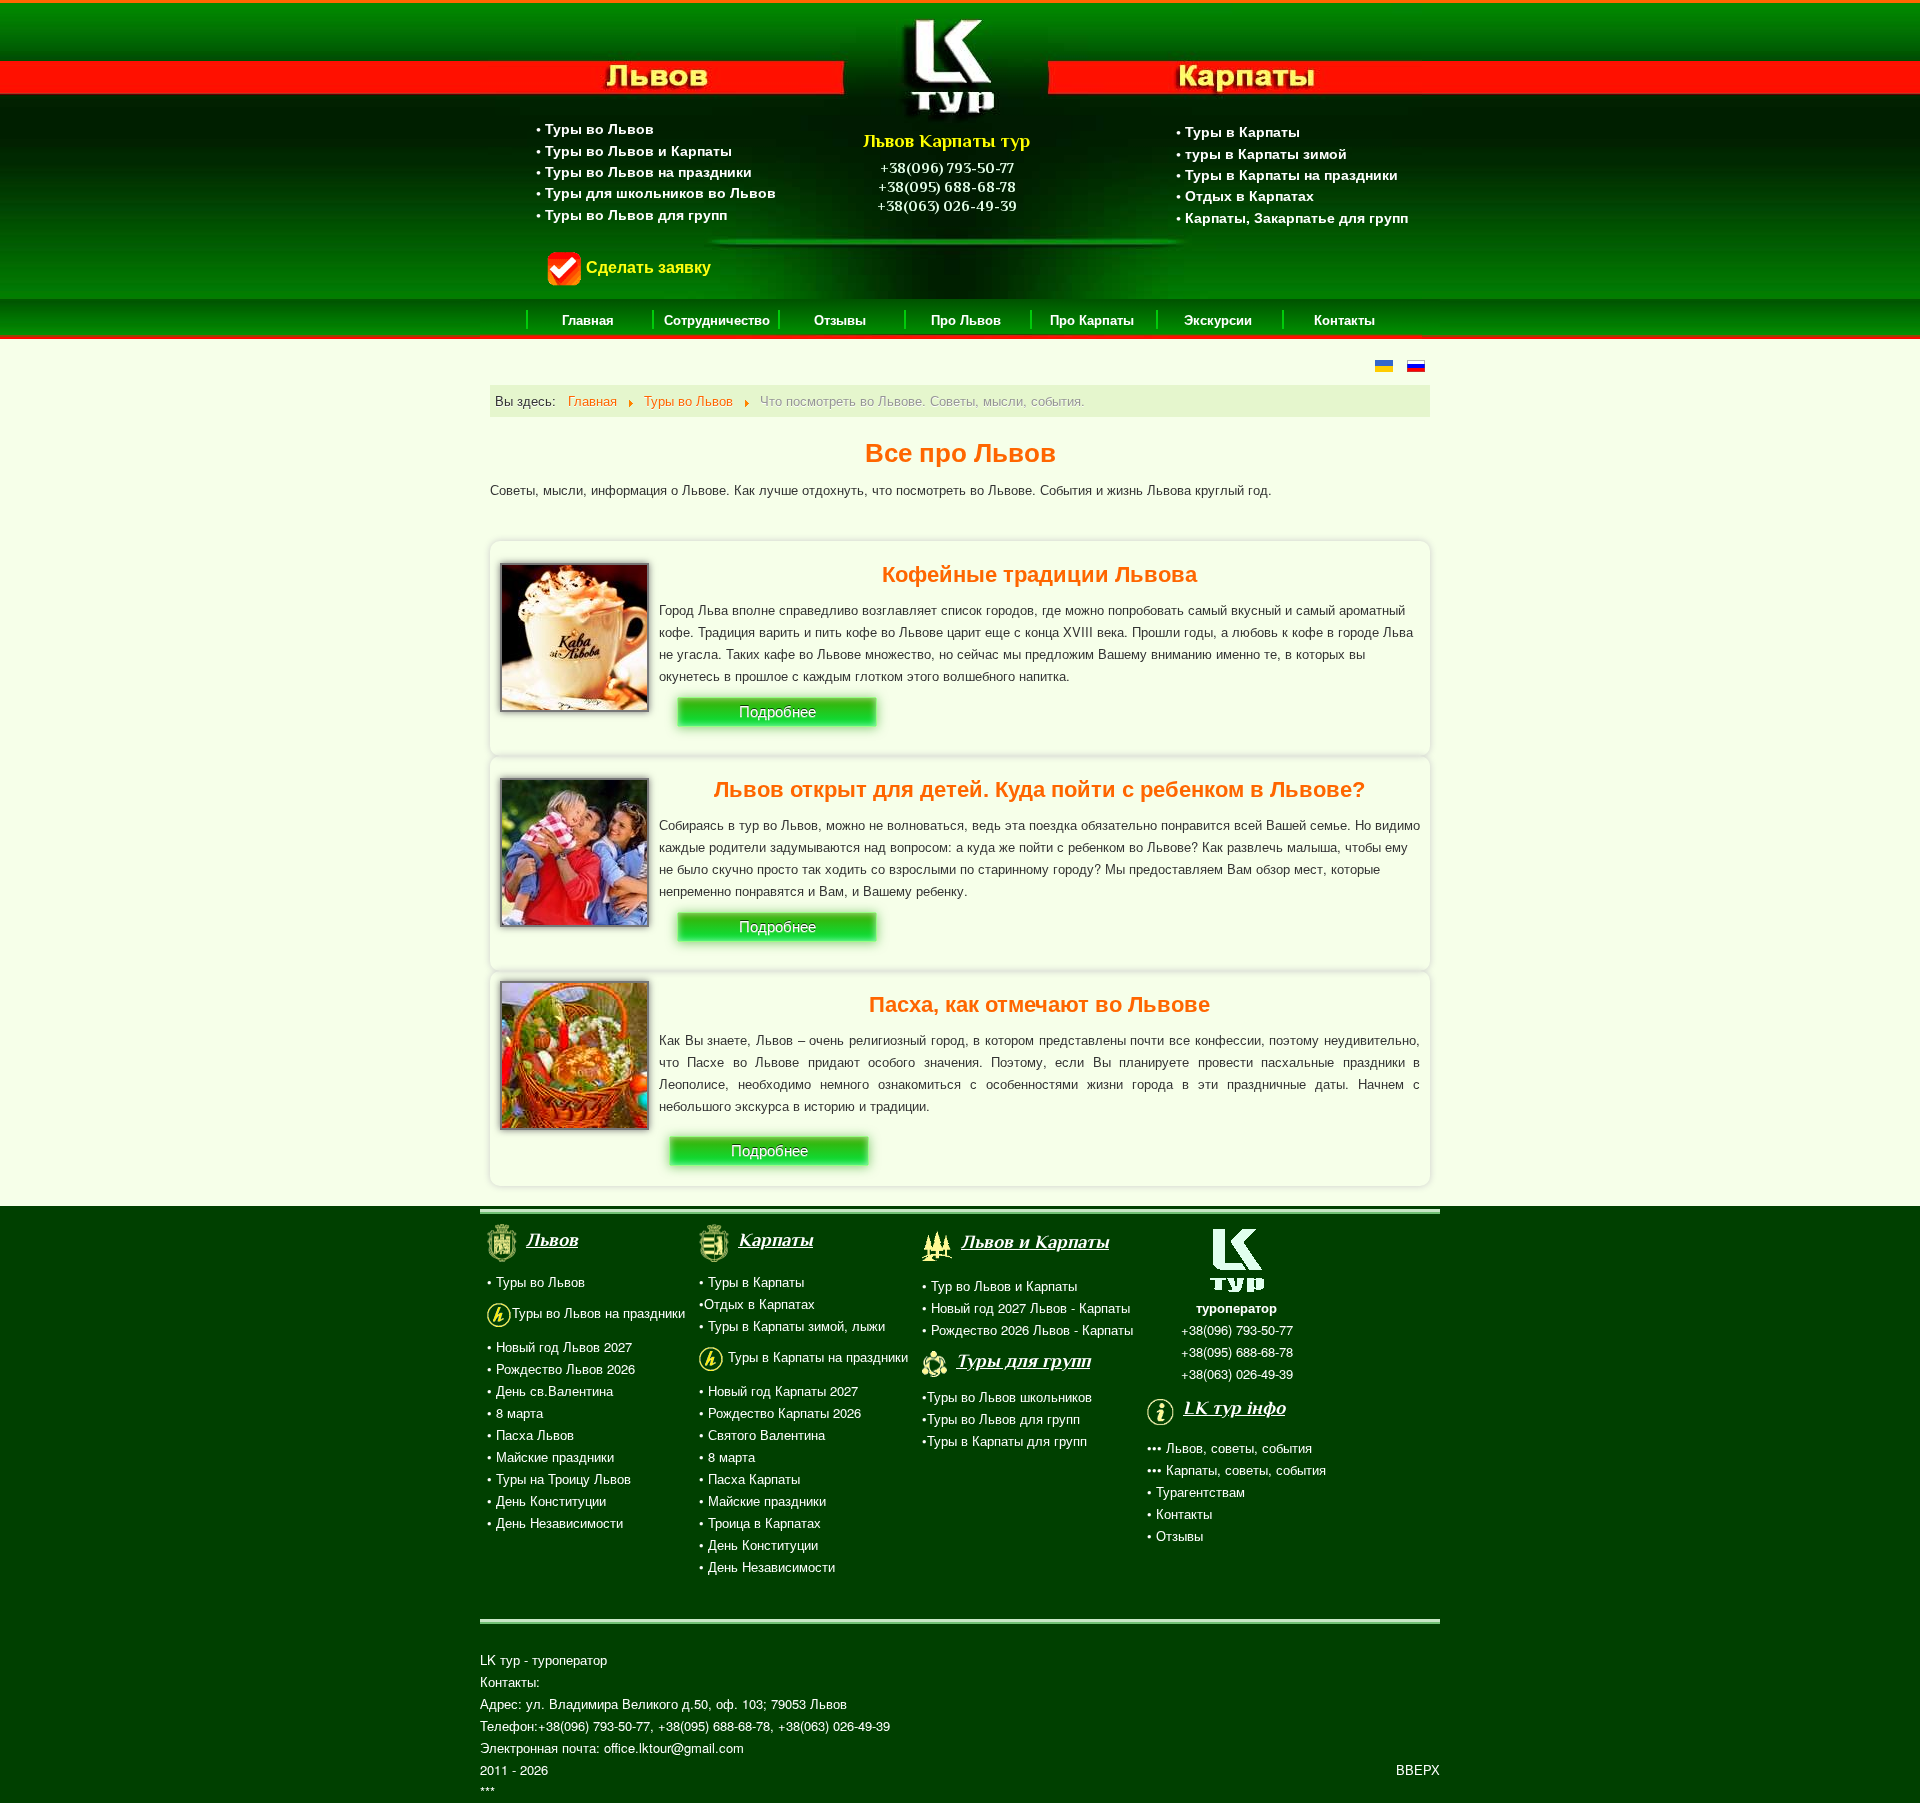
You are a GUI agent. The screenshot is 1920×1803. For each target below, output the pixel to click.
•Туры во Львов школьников (1007, 1396)
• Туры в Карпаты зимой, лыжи (792, 1325)
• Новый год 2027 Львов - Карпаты (1026, 1307)
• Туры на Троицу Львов (559, 1478)
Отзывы (840, 319)
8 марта (729, 1456)
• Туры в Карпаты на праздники (1287, 174)
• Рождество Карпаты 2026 (780, 1412)
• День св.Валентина (550, 1390)
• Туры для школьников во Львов (656, 192)
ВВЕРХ (1418, 1769)
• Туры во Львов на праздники (644, 171)
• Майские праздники (550, 1456)
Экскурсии (1218, 319)
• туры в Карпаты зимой (1261, 153)
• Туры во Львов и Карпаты (634, 150)
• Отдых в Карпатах (1245, 195)
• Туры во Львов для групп (631, 214)
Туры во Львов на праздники (598, 1312)
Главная (588, 319)
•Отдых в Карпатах (757, 1303)
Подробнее (777, 711)
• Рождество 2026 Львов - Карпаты (1027, 1329)
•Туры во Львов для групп (1001, 1418)
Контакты (1344, 319)
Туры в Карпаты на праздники (816, 1356)
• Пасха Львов (530, 1434)
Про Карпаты (1092, 319)
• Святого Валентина (762, 1434)
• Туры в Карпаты (1238, 131)
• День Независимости (555, 1522)
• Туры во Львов (595, 128)
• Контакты (1179, 1513)
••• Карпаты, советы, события (1236, 1469)
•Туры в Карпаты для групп (1004, 1440)
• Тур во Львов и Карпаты (999, 1285)
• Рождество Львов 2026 (561, 1368)
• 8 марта (515, 1412)
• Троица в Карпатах (760, 1522)
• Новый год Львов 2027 (559, 1346)
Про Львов (966, 319)
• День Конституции (546, 1500)
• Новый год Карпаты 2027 (778, 1390)
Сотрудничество (717, 319)
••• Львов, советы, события (1229, 1447)
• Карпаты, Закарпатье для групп (1292, 217)
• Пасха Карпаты (749, 1478)
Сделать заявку (646, 266)
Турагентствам (1200, 1491)
